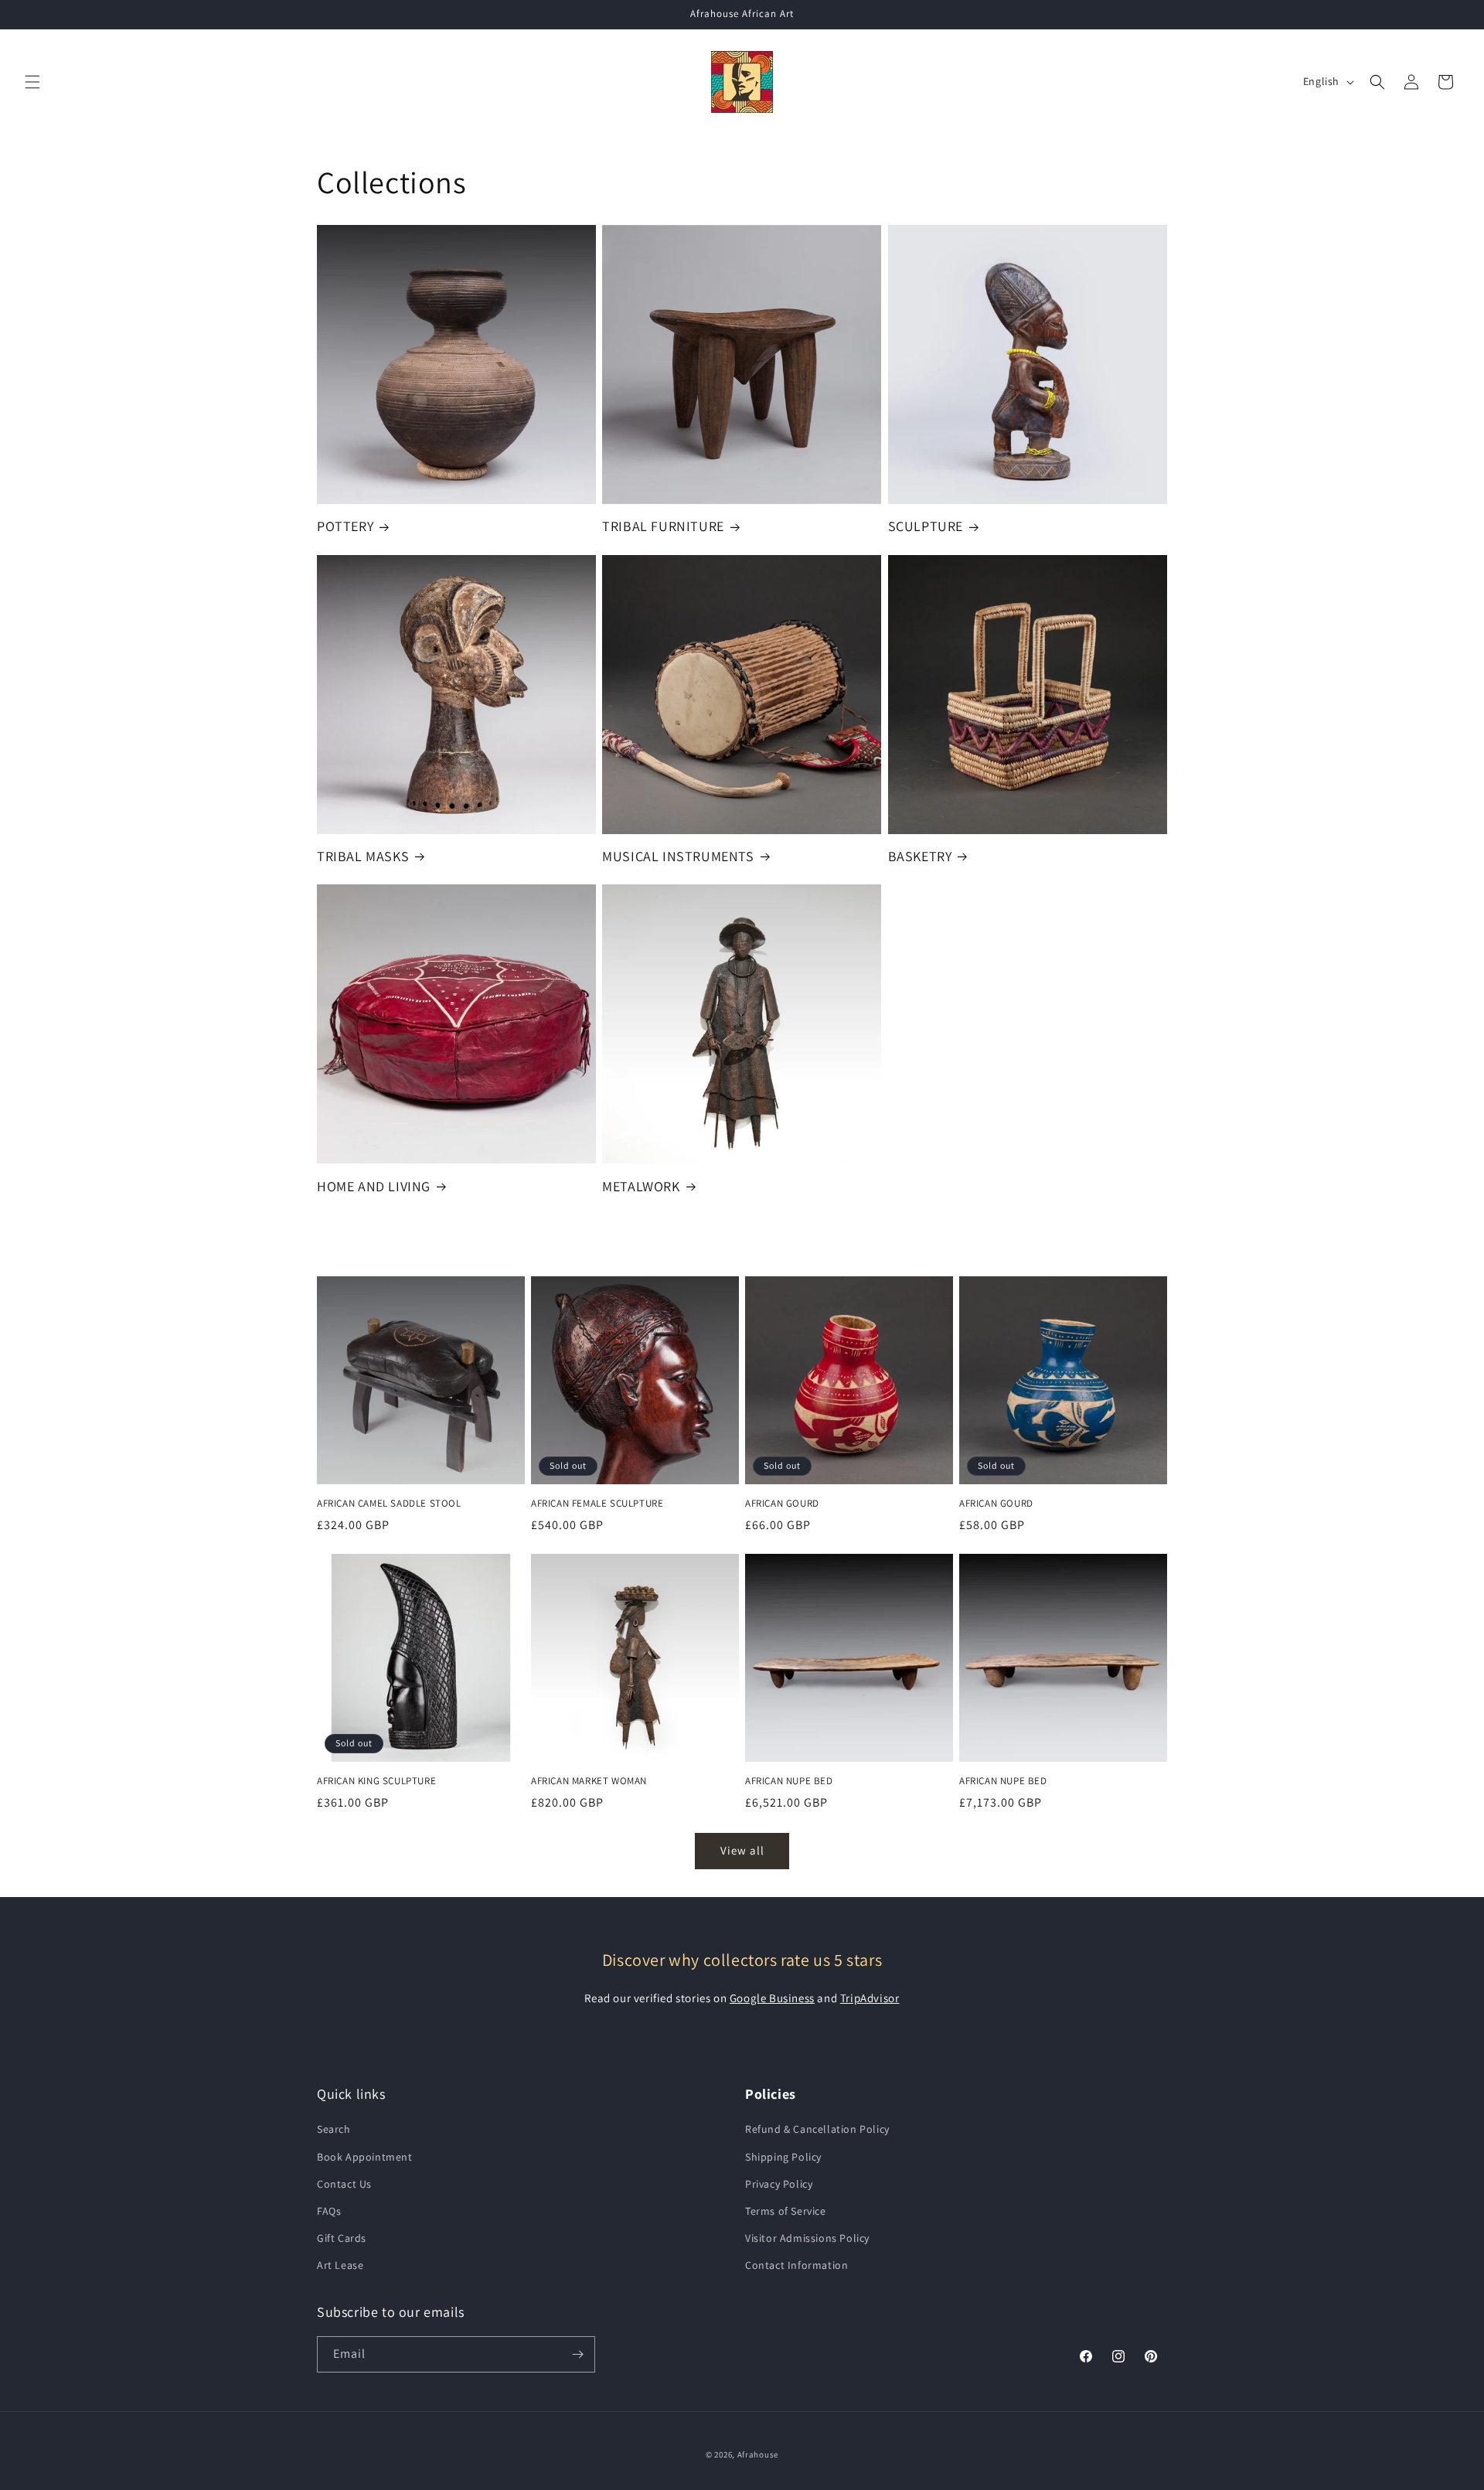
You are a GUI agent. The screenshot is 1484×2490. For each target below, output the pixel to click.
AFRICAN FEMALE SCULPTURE (597, 1504)
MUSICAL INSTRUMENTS (678, 856)
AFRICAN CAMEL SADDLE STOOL (389, 1504)
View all (742, 1850)
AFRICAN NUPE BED (789, 1781)
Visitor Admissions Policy (807, 2238)
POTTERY (345, 526)
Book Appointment (365, 2157)
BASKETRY (920, 856)
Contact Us (344, 2184)
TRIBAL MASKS (363, 856)
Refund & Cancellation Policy (817, 2129)
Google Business (772, 1998)
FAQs (329, 2211)
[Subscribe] (577, 2354)
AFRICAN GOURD (782, 1504)
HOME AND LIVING (374, 1186)
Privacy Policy (779, 2184)
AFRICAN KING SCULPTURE (376, 1781)
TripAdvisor (870, 1998)
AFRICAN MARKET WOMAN (589, 1781)
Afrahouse (758, 2454)
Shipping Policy (783, 2157)
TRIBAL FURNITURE (663, 526)
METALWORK (641, 1186)
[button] (32, 82)
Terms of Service (786, 2211)
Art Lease (340, 2265)
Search (334, 2129)
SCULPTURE (926, 526)
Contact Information (796, 2265)
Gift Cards (342, 2238)
